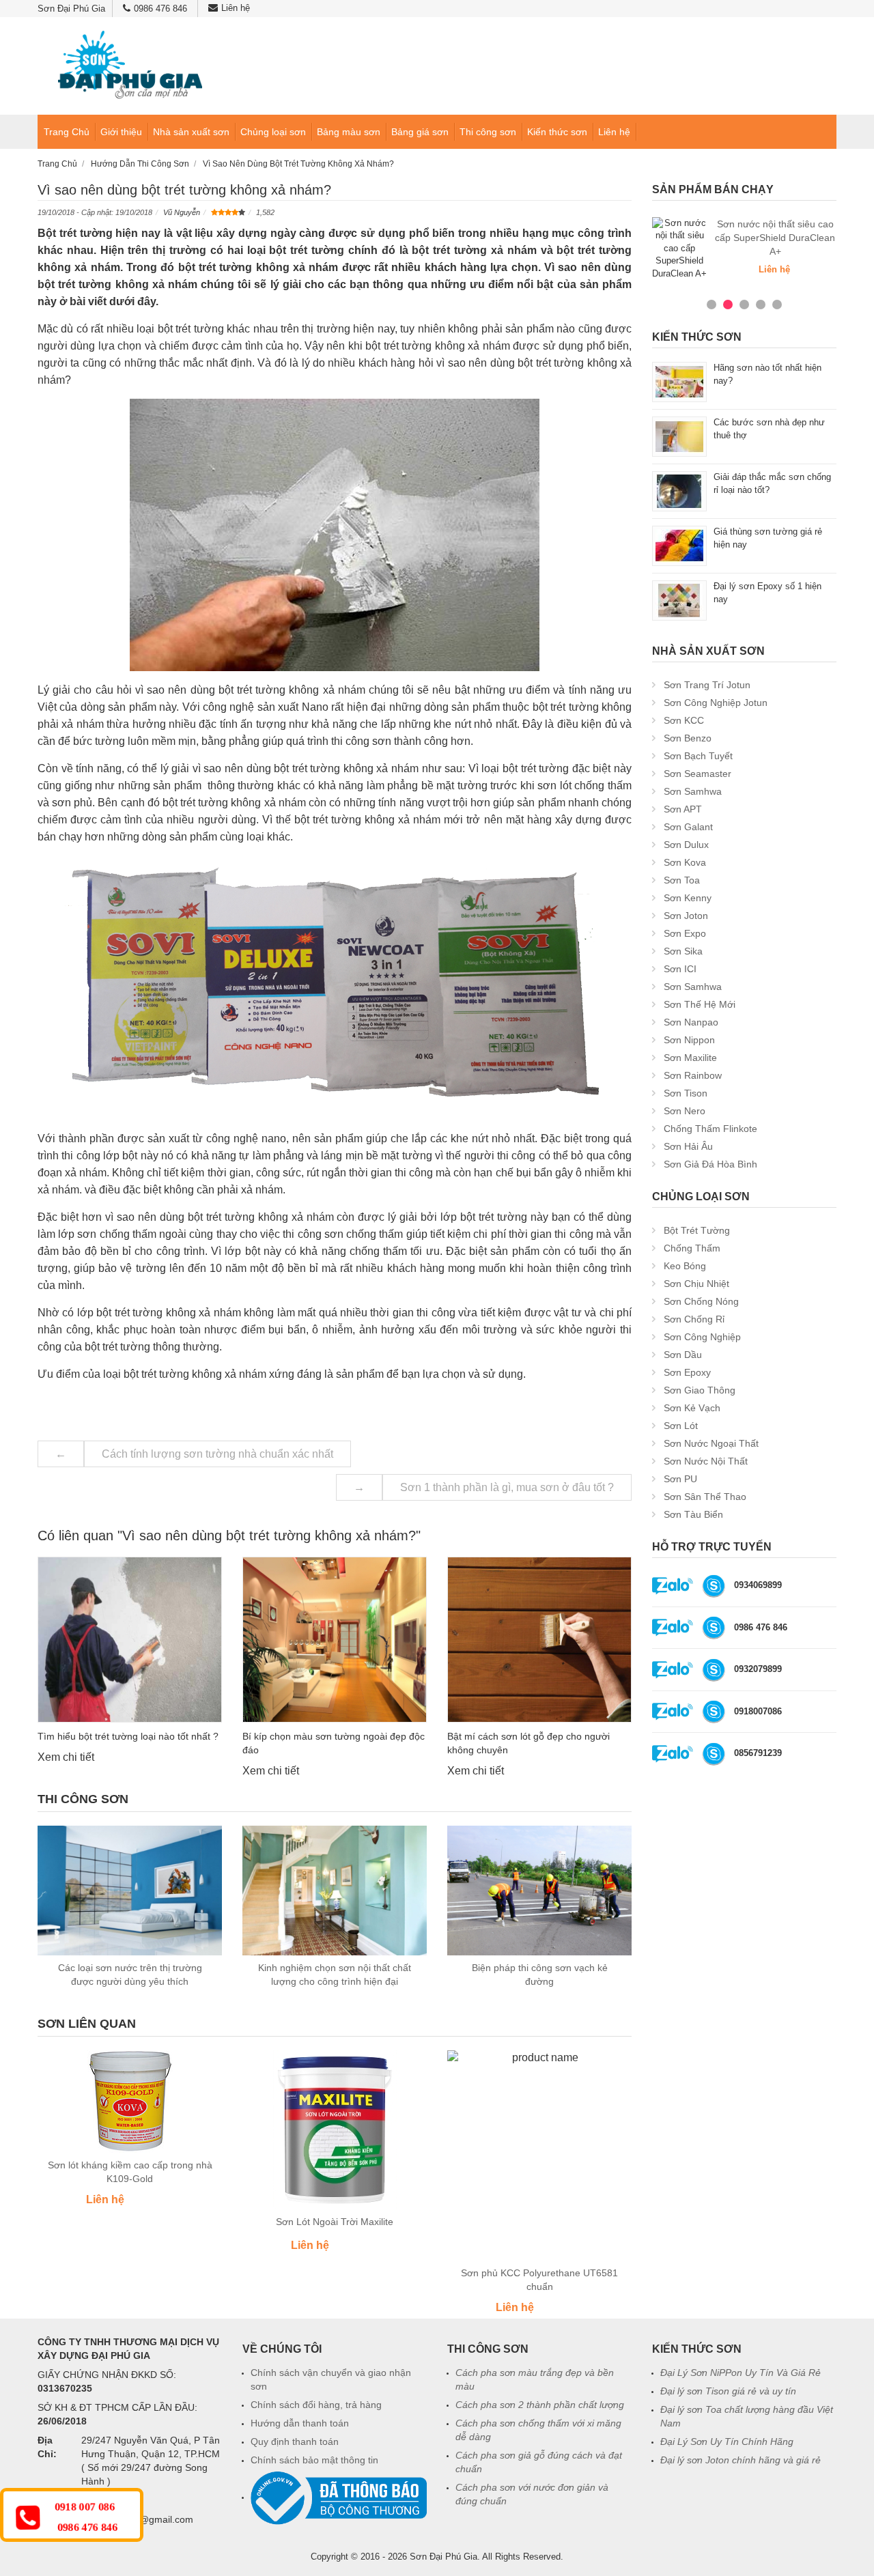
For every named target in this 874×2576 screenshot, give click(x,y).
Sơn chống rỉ (694, 1319)
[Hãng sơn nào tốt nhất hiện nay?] (679, 381)
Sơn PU (680, 1479)
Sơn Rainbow (693, 1075)
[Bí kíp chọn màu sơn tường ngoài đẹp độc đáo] (335, 1640)
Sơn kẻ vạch (692, 1408)
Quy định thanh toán (295, 2441)
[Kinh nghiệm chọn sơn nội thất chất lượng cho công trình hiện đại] (335, 1891)
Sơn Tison (686, 1093)
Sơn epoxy (687, 1372)
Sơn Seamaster (697, 774)
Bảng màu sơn (349, 132)
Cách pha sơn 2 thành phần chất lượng (540, 2405)
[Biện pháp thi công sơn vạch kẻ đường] (539, 1891)
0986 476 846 (160, 9)
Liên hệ (236, 8)
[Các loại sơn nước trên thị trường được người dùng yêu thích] (130, 1891)
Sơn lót (681, 1426)
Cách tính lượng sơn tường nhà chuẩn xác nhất (217, 1454)
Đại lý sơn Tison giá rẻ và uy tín (728, 2391)
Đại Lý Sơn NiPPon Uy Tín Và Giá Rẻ (741, 2373)
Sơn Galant (688, 827)
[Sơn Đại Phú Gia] (130, 66)
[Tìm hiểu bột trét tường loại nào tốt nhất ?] (130, 1640)
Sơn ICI (680, 969)
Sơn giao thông (700, 1390)
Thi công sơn (488, 132)
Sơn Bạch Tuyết (698, 756)
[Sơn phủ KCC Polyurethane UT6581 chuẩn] (539, 2155)
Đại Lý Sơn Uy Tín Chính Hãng (727, 2441)
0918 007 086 (85, 2507)
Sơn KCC (684, 720)
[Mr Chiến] (714, 1711)
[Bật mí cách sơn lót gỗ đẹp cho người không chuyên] (539, 1640)
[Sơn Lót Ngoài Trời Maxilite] (335, 2130)
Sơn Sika (683, 951)
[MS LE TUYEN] (714, 1585)
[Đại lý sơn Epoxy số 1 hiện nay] (679, 600)
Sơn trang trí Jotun (707, 685)
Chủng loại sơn (273, 132)
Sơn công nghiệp (702, 1337)
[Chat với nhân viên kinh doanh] (673, 1585)
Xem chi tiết (66, 1757)
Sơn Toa (682, 880)
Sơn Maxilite (690, 1058)
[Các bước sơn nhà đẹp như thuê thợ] (679, 436)
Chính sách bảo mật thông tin (314, 2460)
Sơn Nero (685, 1111)
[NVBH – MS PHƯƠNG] (714, 1627)
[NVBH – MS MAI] (714, 1753)
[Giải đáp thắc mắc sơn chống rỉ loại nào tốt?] (679, 491)
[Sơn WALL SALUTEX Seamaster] (679, 248)
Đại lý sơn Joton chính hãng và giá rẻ (741, 2460)
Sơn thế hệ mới (700, 1004)
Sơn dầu (683, 1355)
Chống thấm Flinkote (710, 1129)
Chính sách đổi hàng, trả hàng (316, 2405)
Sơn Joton (686, 916)
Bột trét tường (697, 1230)
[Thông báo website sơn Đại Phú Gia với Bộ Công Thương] (339, 2497)
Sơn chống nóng (701, 1301)
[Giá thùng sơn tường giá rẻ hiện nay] (679, 545)
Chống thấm (692, 1248)
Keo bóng (685, 1266)
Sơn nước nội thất (706, 1461)
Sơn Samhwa (693, 791)
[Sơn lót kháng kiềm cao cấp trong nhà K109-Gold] (130, 2101)
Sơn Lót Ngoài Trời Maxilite (335, 2222)
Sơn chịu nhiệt (696, 1284)
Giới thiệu (121, 132)
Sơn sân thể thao (705, 1497)
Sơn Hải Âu (688, 1146)
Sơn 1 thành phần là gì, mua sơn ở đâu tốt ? (507, 1487)
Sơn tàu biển (693, 1514)
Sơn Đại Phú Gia (443, 2557)
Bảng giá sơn (420, 132)
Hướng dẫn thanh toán (300, 2423)
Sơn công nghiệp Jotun (716, 703)
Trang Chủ (67, 132)
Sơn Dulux (686, 845)
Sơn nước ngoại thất (711, 1443)
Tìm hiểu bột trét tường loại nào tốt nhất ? (128, 1736)
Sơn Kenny (688, 898)
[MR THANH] (714, 1669)
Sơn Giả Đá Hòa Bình (710, 1164)
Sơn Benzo (688, 738)
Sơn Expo (685, 933)
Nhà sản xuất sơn (191, 132)
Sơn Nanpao (691, 1022)
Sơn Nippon (689, 1040)
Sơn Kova (685, 862)
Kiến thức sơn (557, 132)
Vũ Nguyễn (182, 212)
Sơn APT (683, 809)
